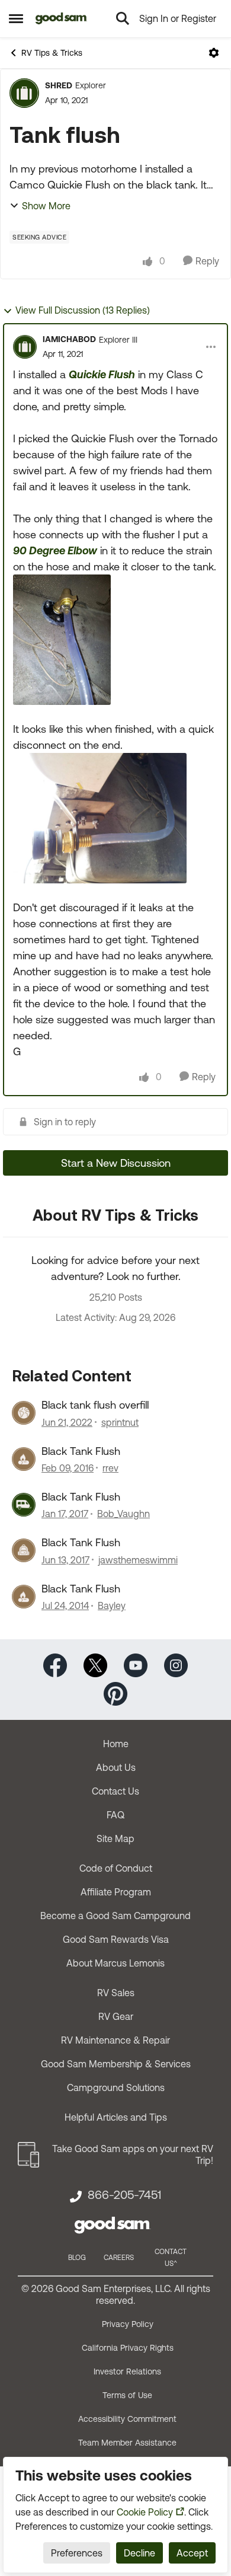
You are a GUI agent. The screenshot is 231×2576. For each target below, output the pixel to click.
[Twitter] (95, 1664)
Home (116, 1744)
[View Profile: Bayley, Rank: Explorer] (24, 1597)
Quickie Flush (102, 374)
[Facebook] (55, 1664)
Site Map (115, 1838)
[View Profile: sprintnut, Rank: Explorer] (24, 1413)
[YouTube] (136, 1664)
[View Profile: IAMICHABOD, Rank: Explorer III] (25, 347)
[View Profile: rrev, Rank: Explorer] (24, 1459)
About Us (116, 1767)
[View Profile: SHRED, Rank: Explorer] (24, 93)
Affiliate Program (116, 1892)
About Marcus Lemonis (115, 1963)
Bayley (112, 1605)
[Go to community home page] (61, 18)
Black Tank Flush (81, 1451)
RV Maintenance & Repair (115, 2040)
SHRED (59, 85)
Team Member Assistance (127, 2443)
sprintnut (120, 1422)
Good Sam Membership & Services (116, 2064)
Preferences (77, 2553)
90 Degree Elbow (55, 550)
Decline (139, 2553)
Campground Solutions (116, 2087)
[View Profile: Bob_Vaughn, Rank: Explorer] (24, 1505)
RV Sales (116, 1993)
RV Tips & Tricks (52, 53)
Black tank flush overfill (95, 1405)
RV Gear (116, 2016)
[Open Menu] (214, 53)
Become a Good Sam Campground (115, 1916)
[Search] (123, 18)
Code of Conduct (116, 1868)
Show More (46, 206)
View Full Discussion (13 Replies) (83, 310)
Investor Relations (127, 2371)
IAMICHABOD (69, 339)
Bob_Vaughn (123, 1514)
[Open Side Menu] (16, 18)
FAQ (115, 1815)
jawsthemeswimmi (138, 1560)
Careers (119, 2258)
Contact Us (115, 1791)
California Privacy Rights (128, 2348)
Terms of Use (127, 2395)
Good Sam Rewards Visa (116, 1939)
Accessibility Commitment (127, 2419)
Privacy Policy (128, 2324)
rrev (110, 1468)
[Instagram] (176, 1664)
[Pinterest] (115, 1693)
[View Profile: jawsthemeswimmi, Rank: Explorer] (24, 1550)
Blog (77, 2258)
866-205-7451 (124, 2195)
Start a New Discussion (116, 1163)
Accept (192, 2553)
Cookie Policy (145, 2512)
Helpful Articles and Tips (116, 2117)
